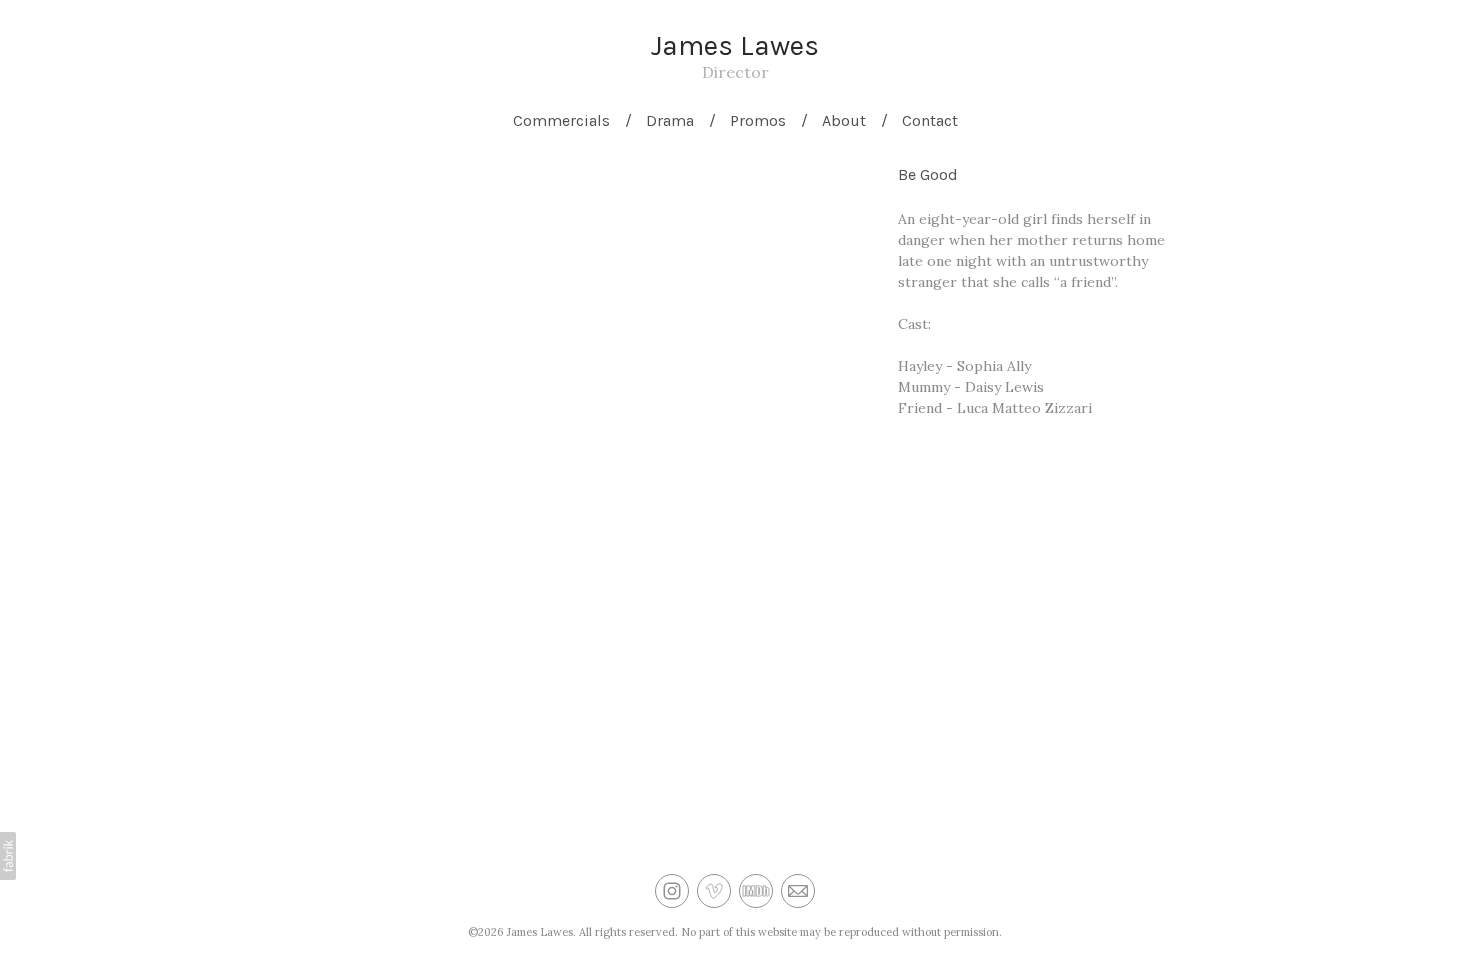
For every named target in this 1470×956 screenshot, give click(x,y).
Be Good (928, 174)
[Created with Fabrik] (8, 856)
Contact (930, 120)
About (844, 120)
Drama (670, 120)
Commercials (561, 120)
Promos (758, 120)
